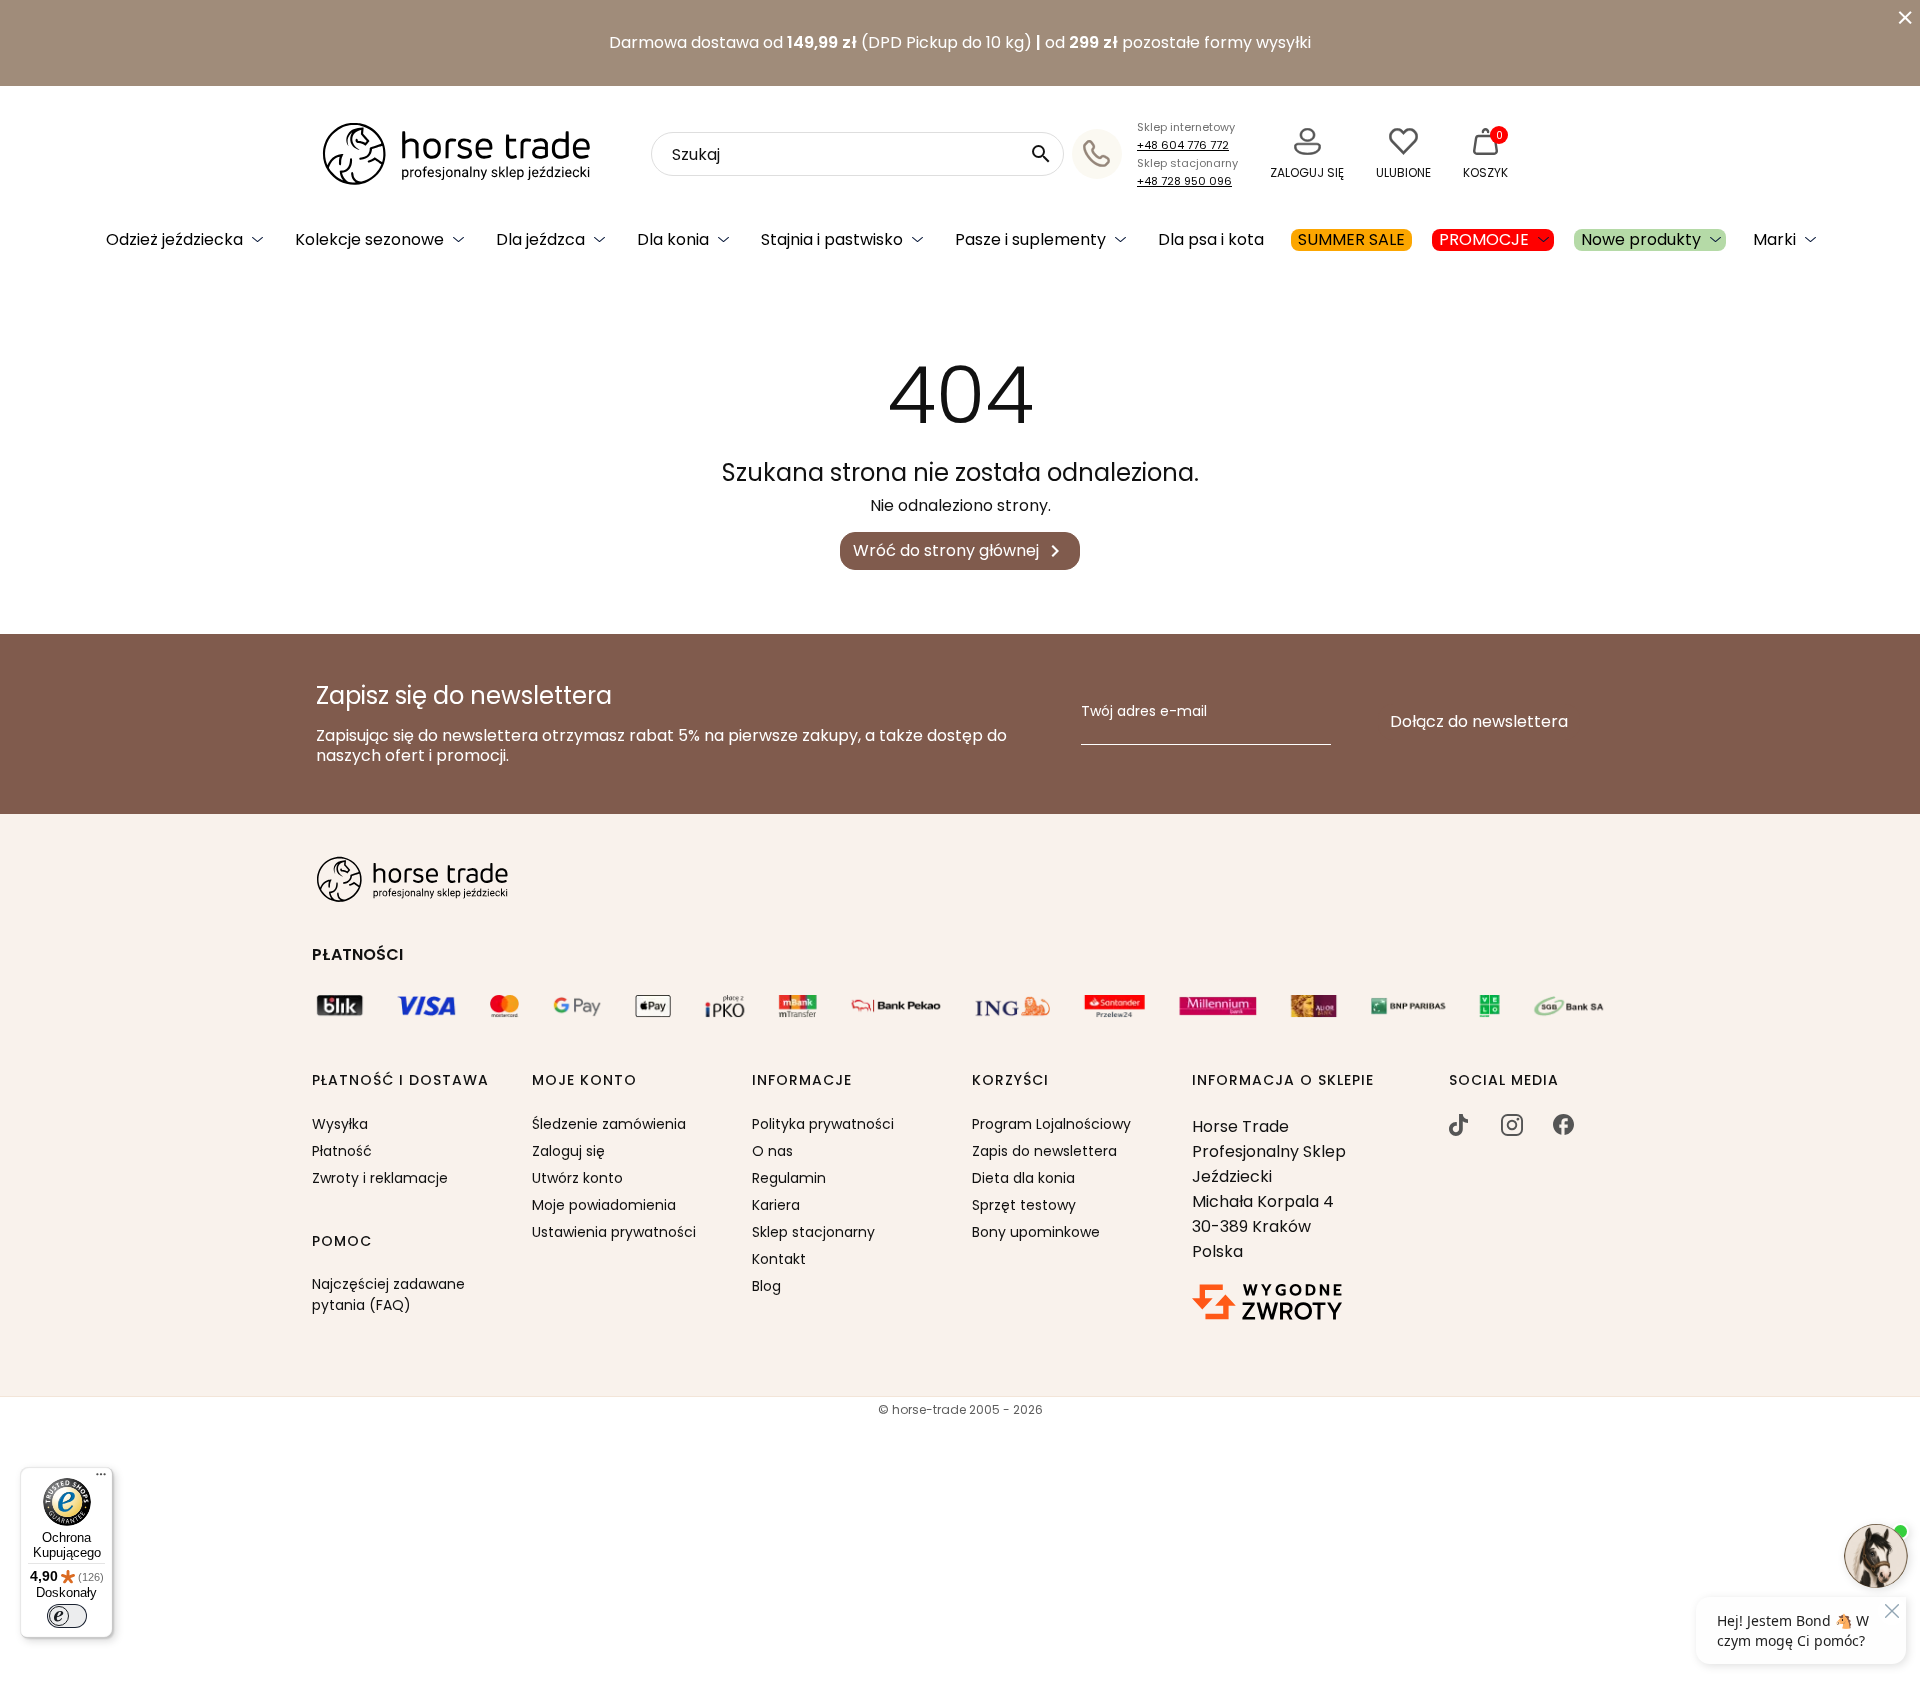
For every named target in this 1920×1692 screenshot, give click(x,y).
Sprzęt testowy (1024, 1205)
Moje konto (584, 1081)
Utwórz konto (577, 1178)
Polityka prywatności (823, 1124)
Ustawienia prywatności (614, 1232)
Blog (766, 1286)
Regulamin (789, 1178)
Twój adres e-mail (1144, 712)
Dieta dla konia (1023, 1178)
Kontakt (779, 1259)
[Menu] (101, 1479)
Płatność (342, 1151)
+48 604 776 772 (1183, 145)
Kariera (776, 1205)
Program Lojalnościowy (1051, 1124)
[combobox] (857, 154)
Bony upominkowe (1036, 1232)
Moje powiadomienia (604, 1205)
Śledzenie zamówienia (609, 1124)
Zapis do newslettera (1044, 1151)
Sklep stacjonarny (813, 1232)
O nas (772, 1151)
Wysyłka (340, 1124)
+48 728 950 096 (1184, 181)
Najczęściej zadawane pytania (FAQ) (388, 1294)
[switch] (67, 1616)
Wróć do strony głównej (960, 551)
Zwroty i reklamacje (380, 1178)
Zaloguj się (568, 1151)
